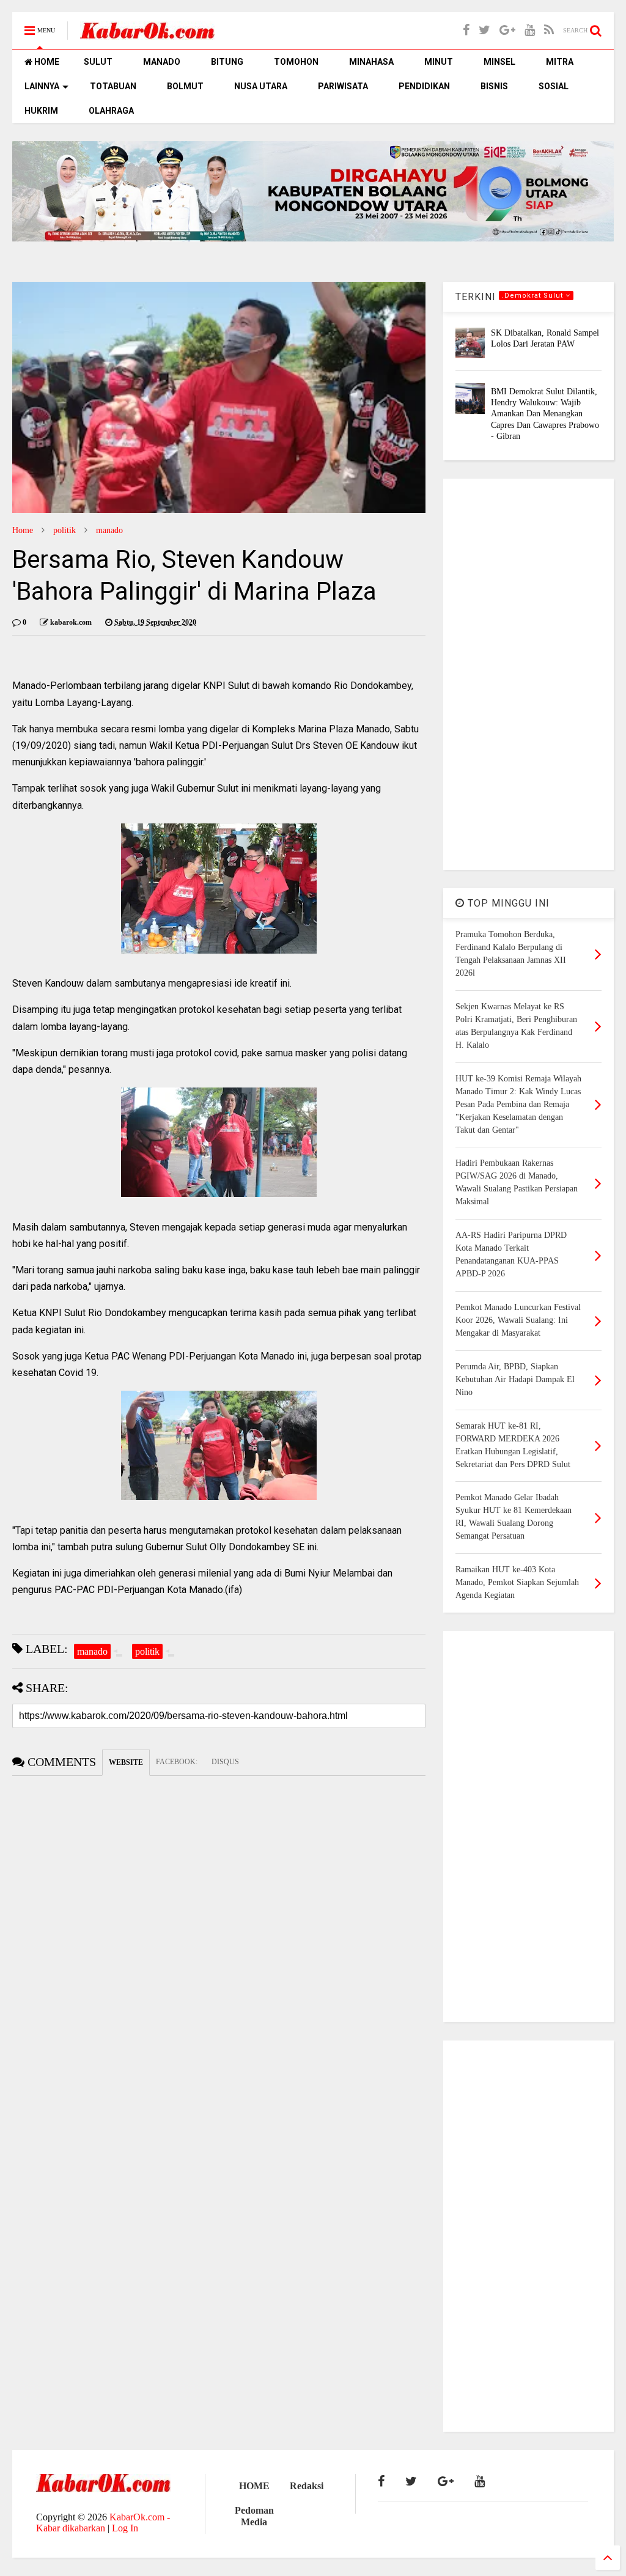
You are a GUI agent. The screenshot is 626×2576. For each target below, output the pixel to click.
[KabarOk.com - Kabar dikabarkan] (147, 35)
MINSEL (499, 62)
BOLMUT (185, 86)
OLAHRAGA (111, 111)
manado (109, 530)
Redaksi (307, 2486)
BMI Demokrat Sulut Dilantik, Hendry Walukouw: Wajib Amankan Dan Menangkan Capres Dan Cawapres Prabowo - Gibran (545, 414)
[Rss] (549, 30)
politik (64, 530)
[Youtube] (530, 30)
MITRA (560, 62)
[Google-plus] (507, 30)
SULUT (98, 62)
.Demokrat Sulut (534, 296)
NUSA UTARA (261, 86)
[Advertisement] (528, 674)
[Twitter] (484, 30)
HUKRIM (41, 111)
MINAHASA (371, 62)
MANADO (162, 62)
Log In (125, 2528)
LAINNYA (42, 86)
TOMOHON (296, 62)
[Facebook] (466, 30)
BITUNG (227, 62)
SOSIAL (554, 86)
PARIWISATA (343, 86)
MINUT (439, 62)
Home (23, 530)
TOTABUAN (113, 86)
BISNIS (494, 86)
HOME (46, 62)
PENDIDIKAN (424, 86)
